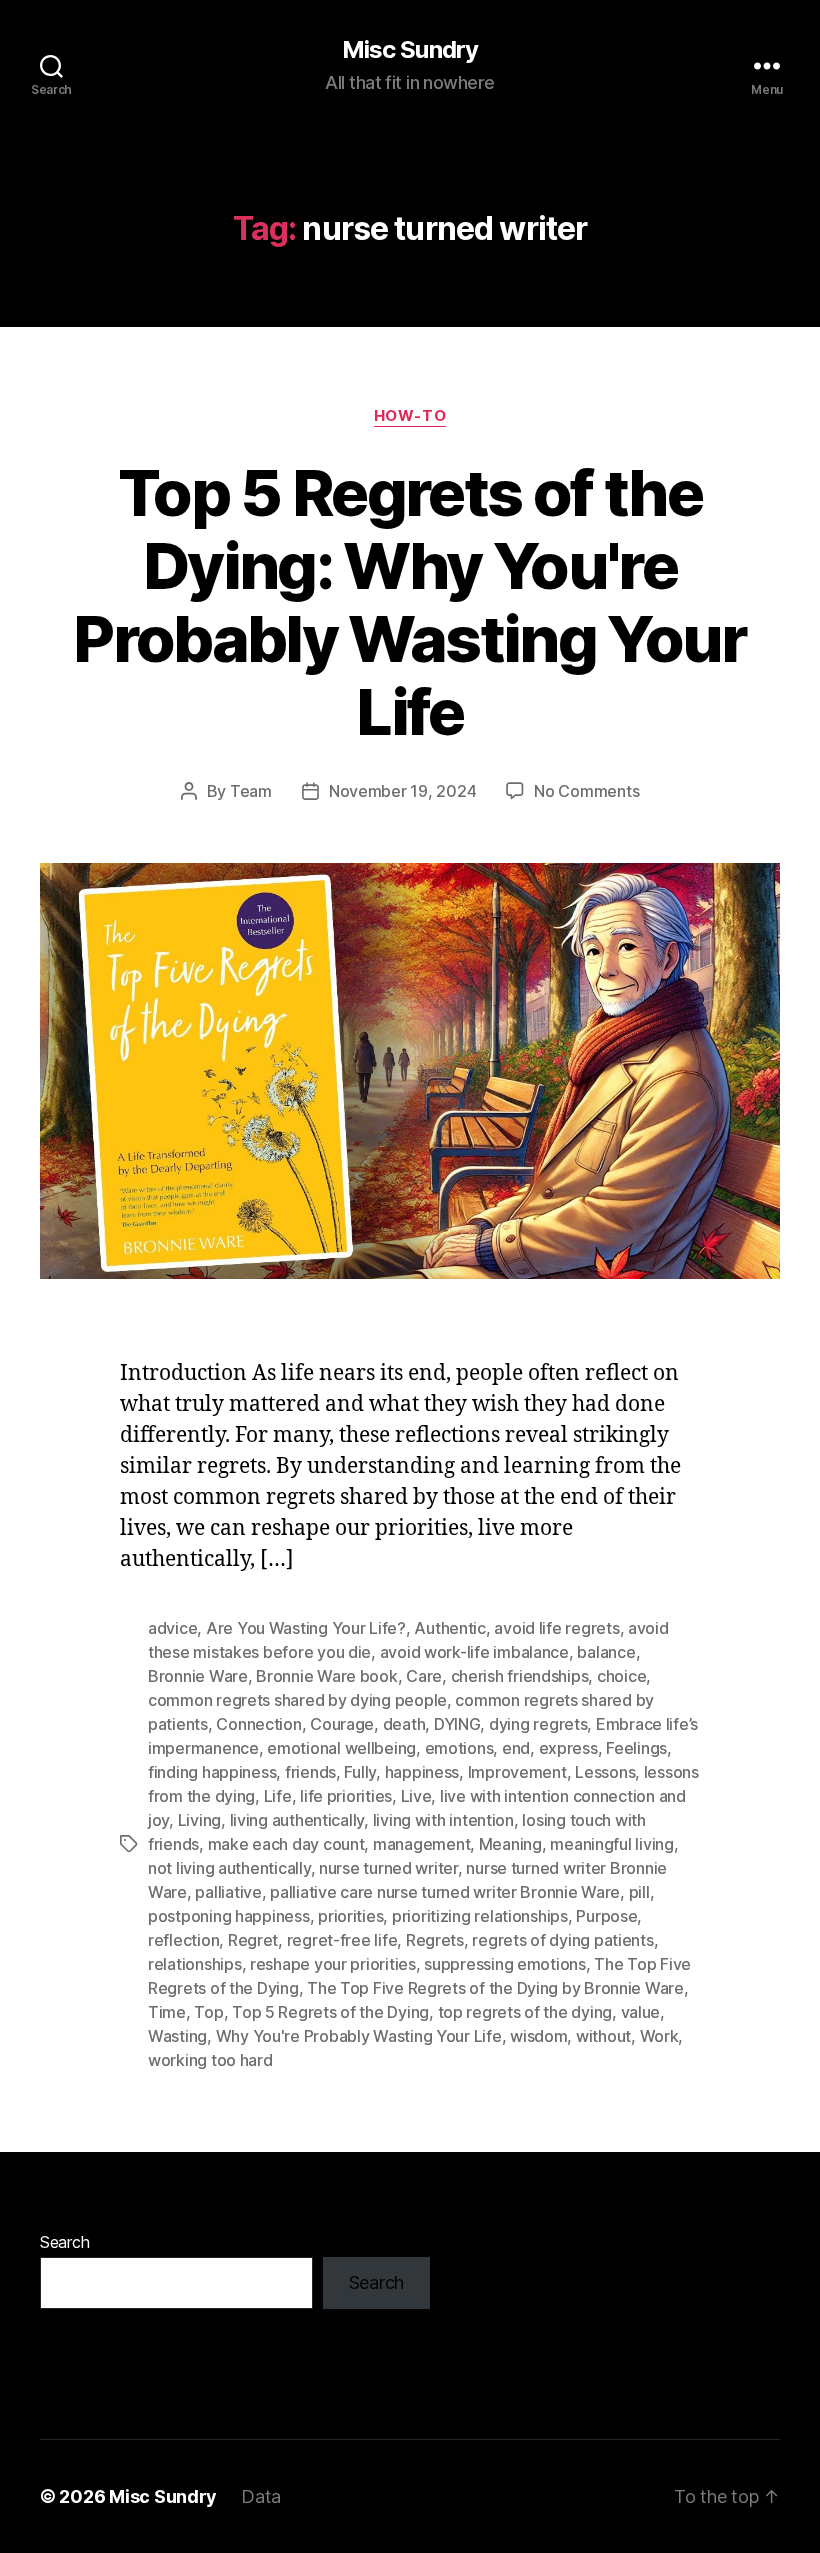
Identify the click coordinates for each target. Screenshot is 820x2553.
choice (621, 1676)
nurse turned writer (388, 1868)
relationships (195, 1964)
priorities (350, 1916)
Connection (258, 1724)
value (641, 2012)
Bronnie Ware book (326, 1676)
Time (167, 2012)
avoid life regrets (556, 1628)
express (568, 1748)
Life (278, 1796)
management (421, 1844)
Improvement (517, 1772)
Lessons (605, 1772)
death (404, 1724)
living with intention (443, 1820)
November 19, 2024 (402, 791)
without (603, 2036)
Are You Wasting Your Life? (306, 1628)
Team (251, 791)
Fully (360, 1772)
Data (261, 2496)
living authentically (297, 1820)
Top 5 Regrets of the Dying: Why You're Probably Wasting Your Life (409, 602)
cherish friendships (520, 1676)
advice (172, 1628)
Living (199, 1820)
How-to (410, 416)
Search (64, 2242)
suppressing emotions (505, 1964)
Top (208, 2012)
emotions (459, 1748)
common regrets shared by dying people (297, 1700)
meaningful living (611, 1844)
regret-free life (342, 1940)
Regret (253, 1940)
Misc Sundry (409, 50)
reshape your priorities (333, 1964)
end (516, 1748)
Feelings (636, 1748)
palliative (228, 1892)
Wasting (177, 2036)
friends (310, 1772)
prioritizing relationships (480, 1916)
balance (606, 1652)
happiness (422, 1772)
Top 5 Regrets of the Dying (330, 2012)
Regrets (435, 1940)
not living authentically (229, 1868)
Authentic (450, 1628)
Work (659, 2036)
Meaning (510, 1844)
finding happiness (212, 1772)
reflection (183, 1940)
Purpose (606, 1916)
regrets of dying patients (562, 1940)
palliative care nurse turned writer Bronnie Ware (445, 1892)
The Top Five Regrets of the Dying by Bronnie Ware (495, 1988)
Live (416, 1796)
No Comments (586, 791)
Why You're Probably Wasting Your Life (359, 2036)
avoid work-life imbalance (474, 1652)
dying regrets (538, 1724)
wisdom (538, 2036)
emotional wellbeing (341, 1748)
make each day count (286, 1844)
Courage (342, 1724)
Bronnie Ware (198, 1676)
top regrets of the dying (525, 2012)
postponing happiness (229, 1916)
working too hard (210, 2060)
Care (424, 1676)
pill (639, 1892)
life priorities (346, 1796)
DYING (457, 1724)
